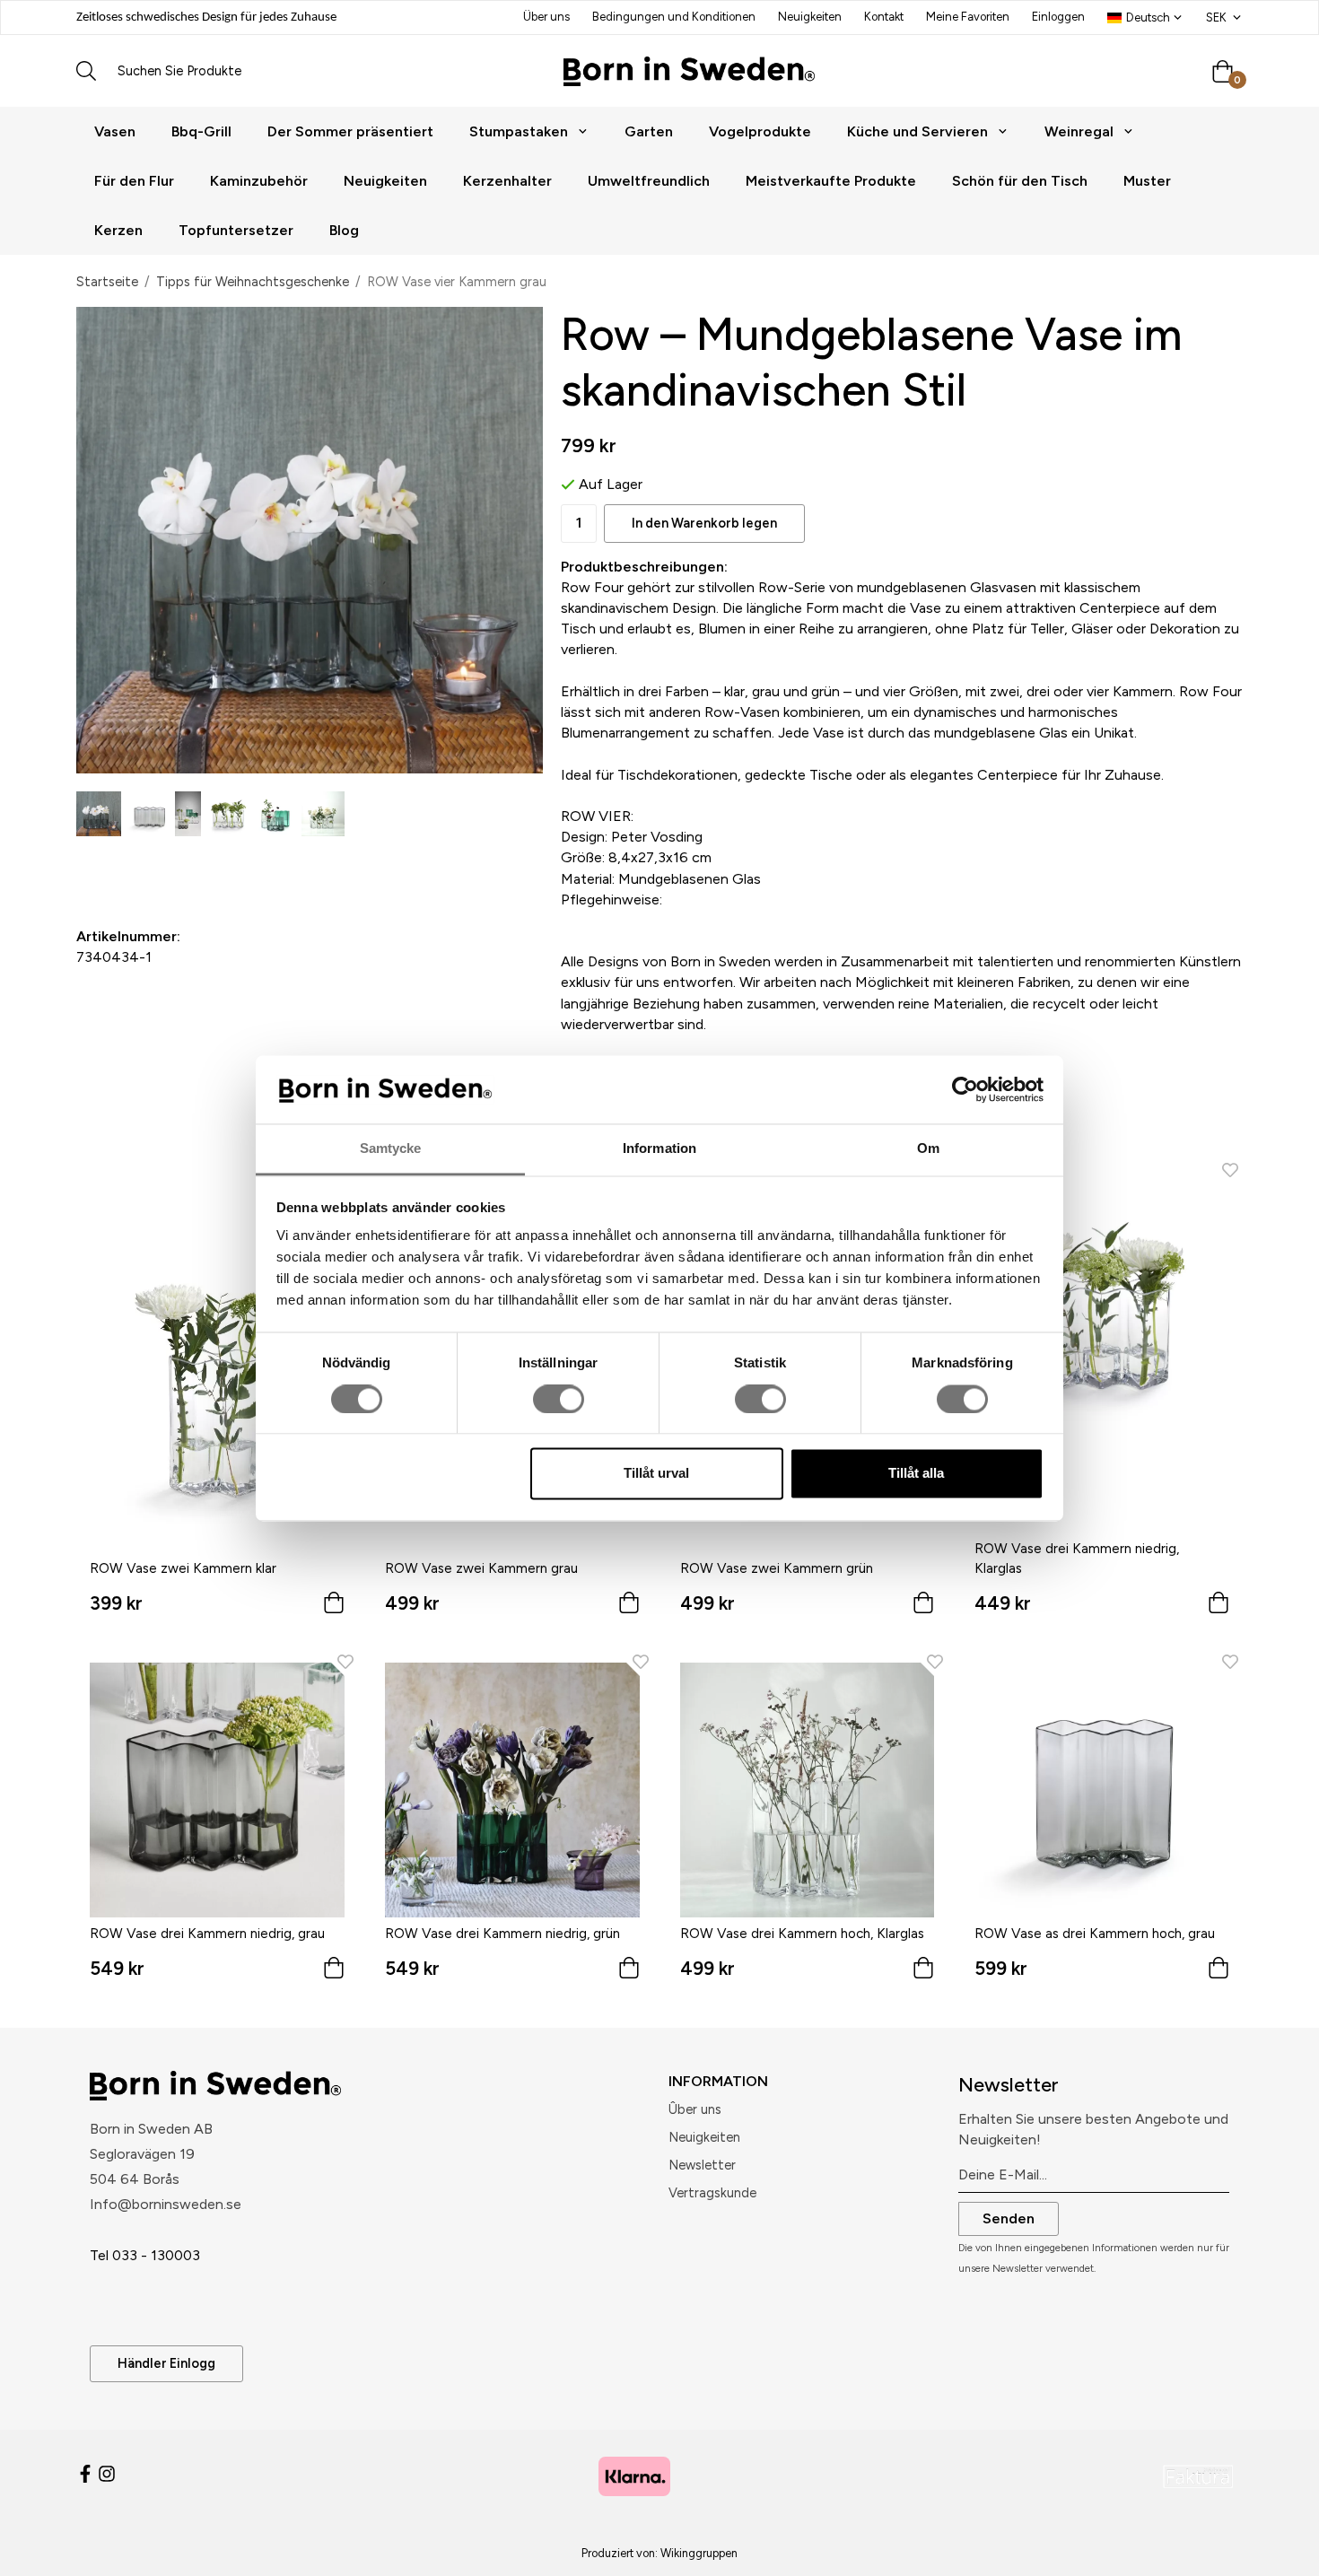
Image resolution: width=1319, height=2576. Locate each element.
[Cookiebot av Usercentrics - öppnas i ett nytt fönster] (965, 1089)
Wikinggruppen (699, 2553)
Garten (649, 131)
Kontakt (884, 17)
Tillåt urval (656, 1474)
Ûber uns (695, 2109)
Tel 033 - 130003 (145, 2255)
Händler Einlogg (166, 2363)
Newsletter (702, 2165)
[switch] (559, 1399)
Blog (344, 230)
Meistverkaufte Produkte (831, 181)
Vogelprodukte (760, 131)
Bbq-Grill (201, 131)
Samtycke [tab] (391, 1149)
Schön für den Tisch (1020, 181)
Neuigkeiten (810, 17)
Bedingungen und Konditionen (674, 17)
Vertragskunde (712, 2193)
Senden (1009, 2218)
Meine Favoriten (968, 17)
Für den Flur (134, 181)
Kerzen (118, 230)
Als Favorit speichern (190, 866)
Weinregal (1079, 131)
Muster (1147, 181)
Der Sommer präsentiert (350, 131)
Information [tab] (659, 1149)
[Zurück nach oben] (1218, 2551)
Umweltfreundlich (649, 181)
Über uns (546, 17)
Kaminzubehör (259, 181)
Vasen (115, 131)
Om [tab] (928, 1149)
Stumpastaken (519, 131)
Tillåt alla (916, 1474)
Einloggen (1058, 17)
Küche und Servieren (917, 131)
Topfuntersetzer (236, 230)
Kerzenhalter (507, 181)
